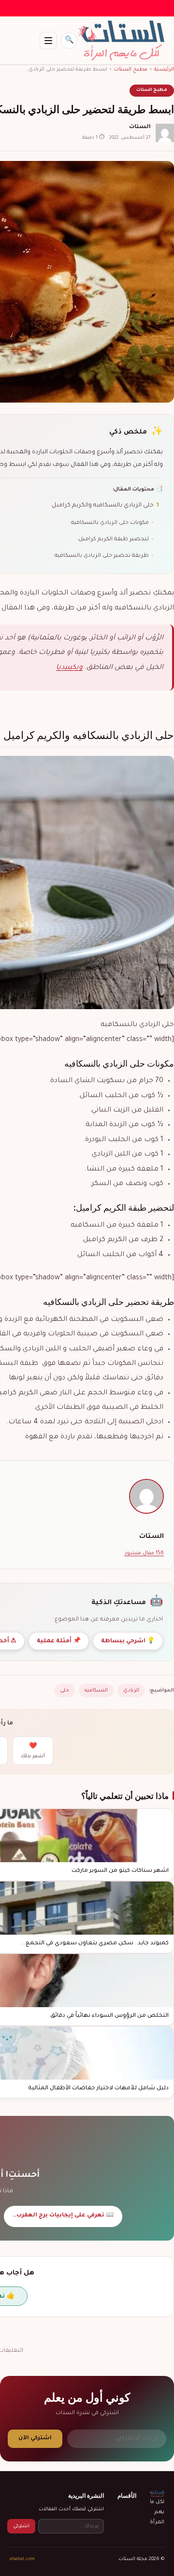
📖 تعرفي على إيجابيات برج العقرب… (63, 2216)
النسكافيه (96, 1691)
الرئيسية (164, 70)
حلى (65, 1691)
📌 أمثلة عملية (59, 1642)
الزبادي (131, 1691)
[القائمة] (48, 41)
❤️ (33, 1751)
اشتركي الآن (35, 2439)
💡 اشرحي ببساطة (128, 1642)
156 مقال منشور (144, 1553)
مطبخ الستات (131, 70)
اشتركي (21, 2526)
